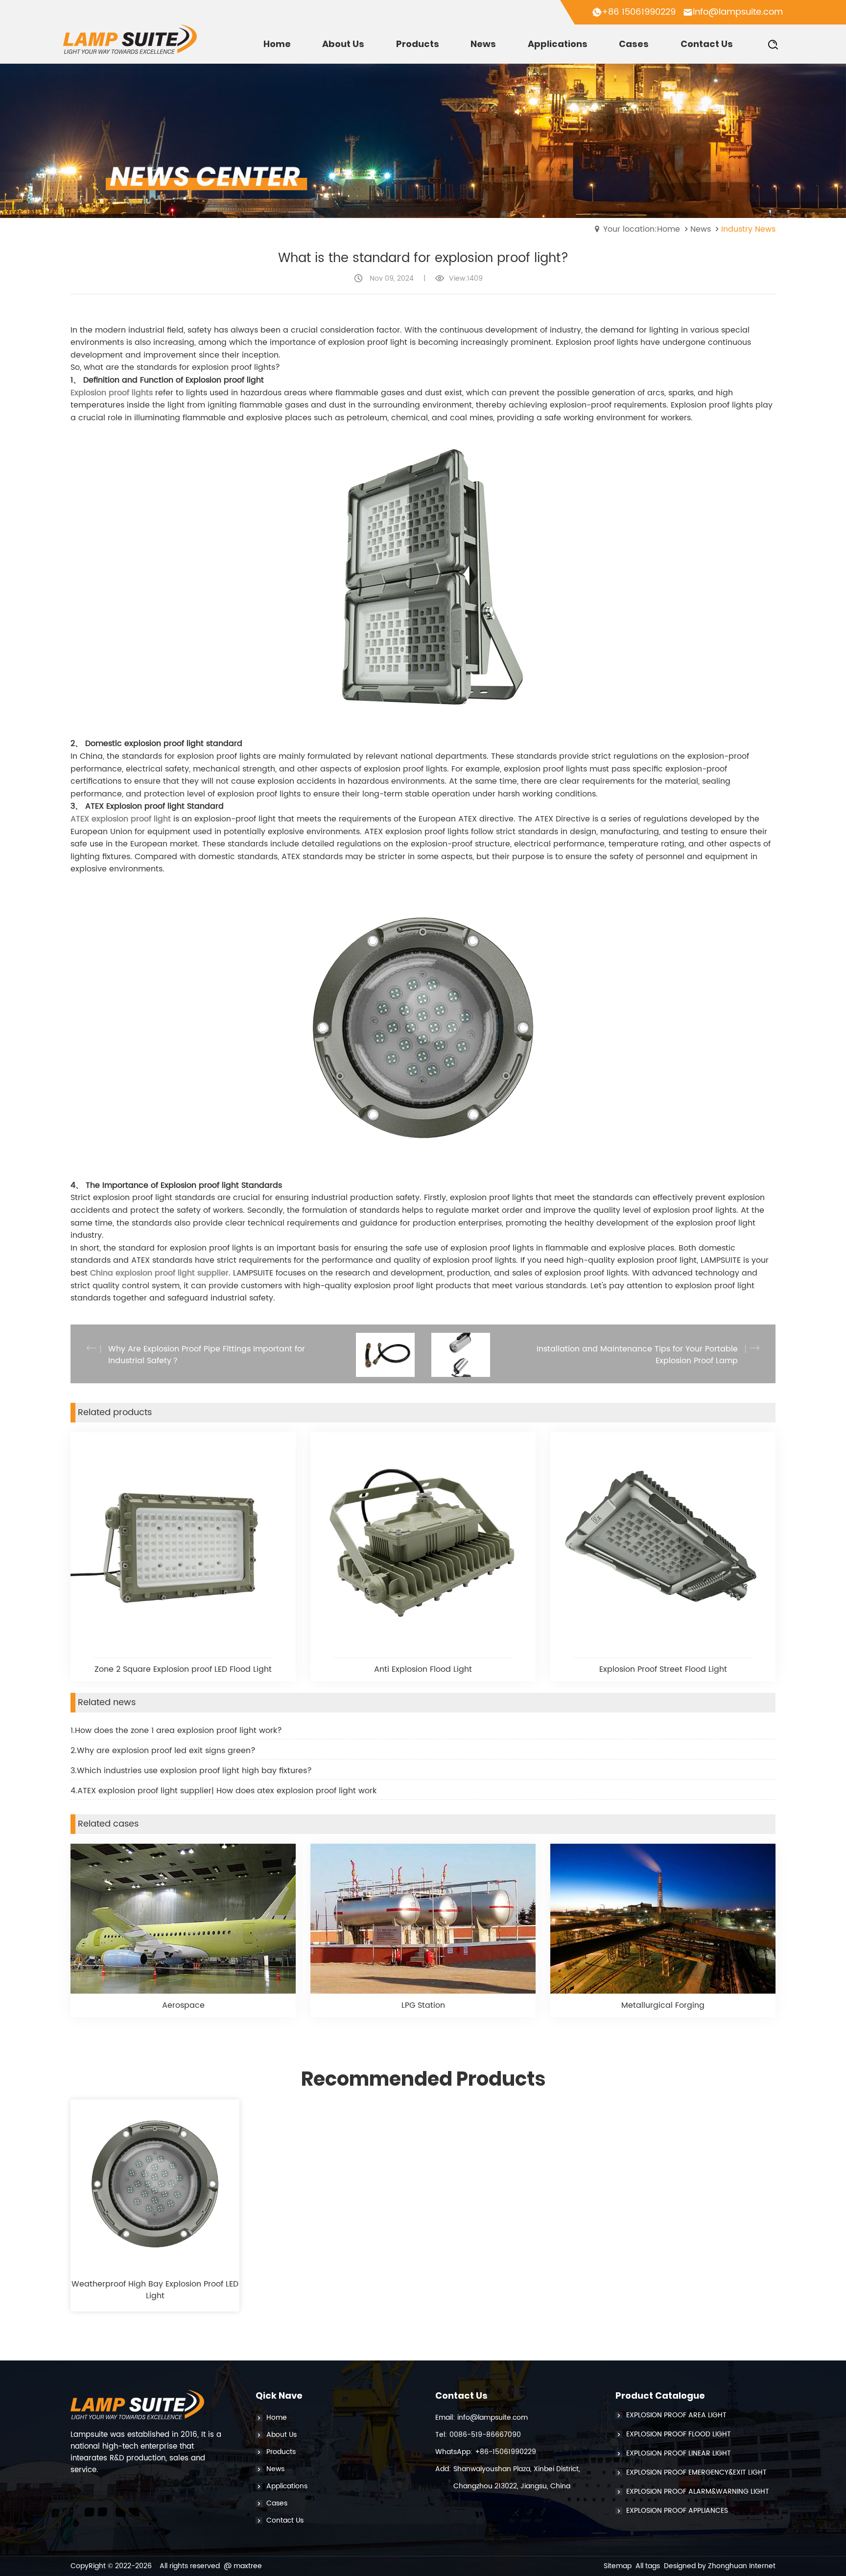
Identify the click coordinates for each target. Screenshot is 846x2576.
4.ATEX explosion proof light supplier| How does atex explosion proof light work (223, 1791)
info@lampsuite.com (738, 12)
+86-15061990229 (505, 2452)
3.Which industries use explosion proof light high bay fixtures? (191, 1771)
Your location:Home (642, 229)
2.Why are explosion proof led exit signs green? (163, 1751)
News (701, 229)
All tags (648, 2566)
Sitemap (618, 2566)
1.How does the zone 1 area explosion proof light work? (176, 1731)
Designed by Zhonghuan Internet (720, 2566)
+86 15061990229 (639, 12)
